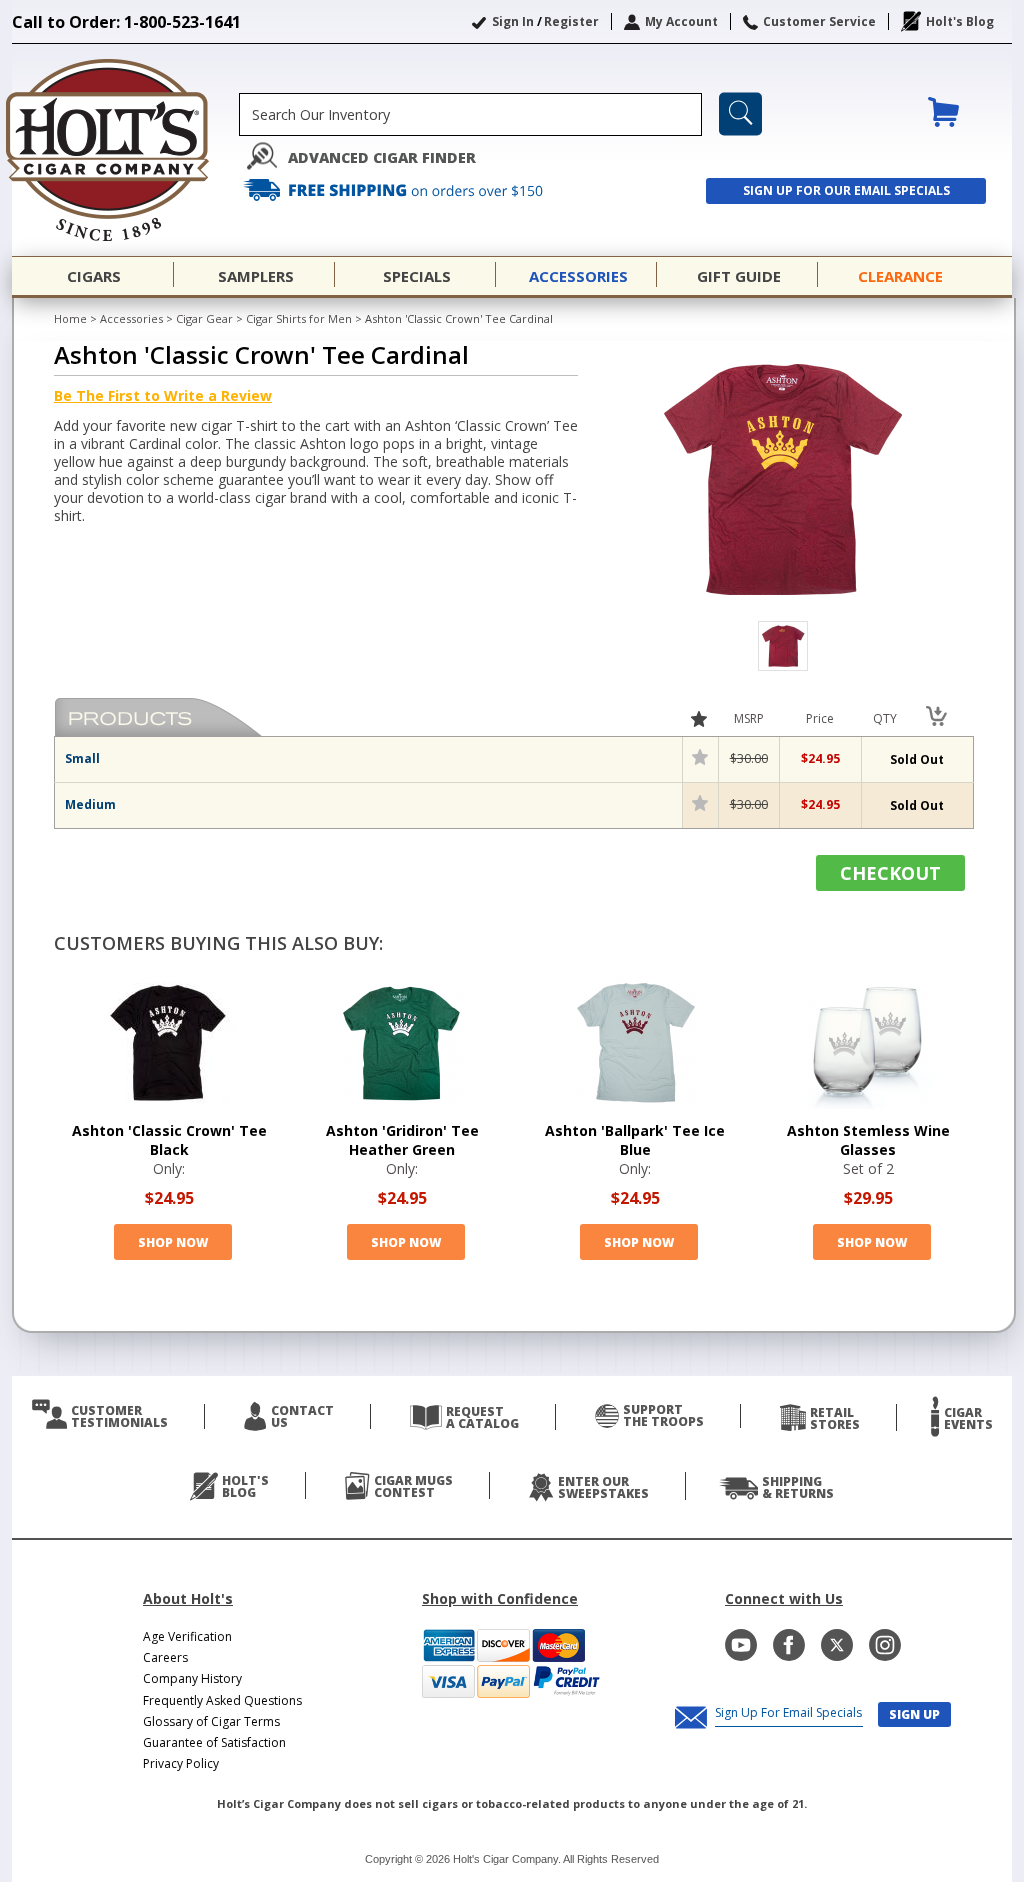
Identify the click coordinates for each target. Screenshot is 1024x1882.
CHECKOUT (890, 873)
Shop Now (173, 1242)
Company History (192, 1678)
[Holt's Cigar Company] (125, 150)
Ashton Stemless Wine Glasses (868, 1140)
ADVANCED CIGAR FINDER (382, 157)
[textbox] (470, 114)
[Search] (740, 114)
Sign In (513, 21)
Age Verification (187, 1636)
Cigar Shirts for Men (299, 318)
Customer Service (819, 21)
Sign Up (914, 1714)
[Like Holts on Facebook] (789, 1645)
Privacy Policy (181, 1763)
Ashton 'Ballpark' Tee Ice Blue (635, 1140)
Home (70, 318)
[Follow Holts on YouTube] (741, 1645)
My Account (681, 21)
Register (571, 21)
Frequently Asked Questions (222, 1700)
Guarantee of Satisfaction (214, 1742)
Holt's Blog (960, 21)
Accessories (131, 318)
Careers (165, 1657)
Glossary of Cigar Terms (211, 1721)
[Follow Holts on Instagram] (885, 1645)
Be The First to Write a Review (163, 395)
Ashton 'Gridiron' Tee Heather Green (402, 1140)
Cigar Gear (204, 318)
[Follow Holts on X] (837, 1645)
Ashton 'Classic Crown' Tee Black (169, 1140)
